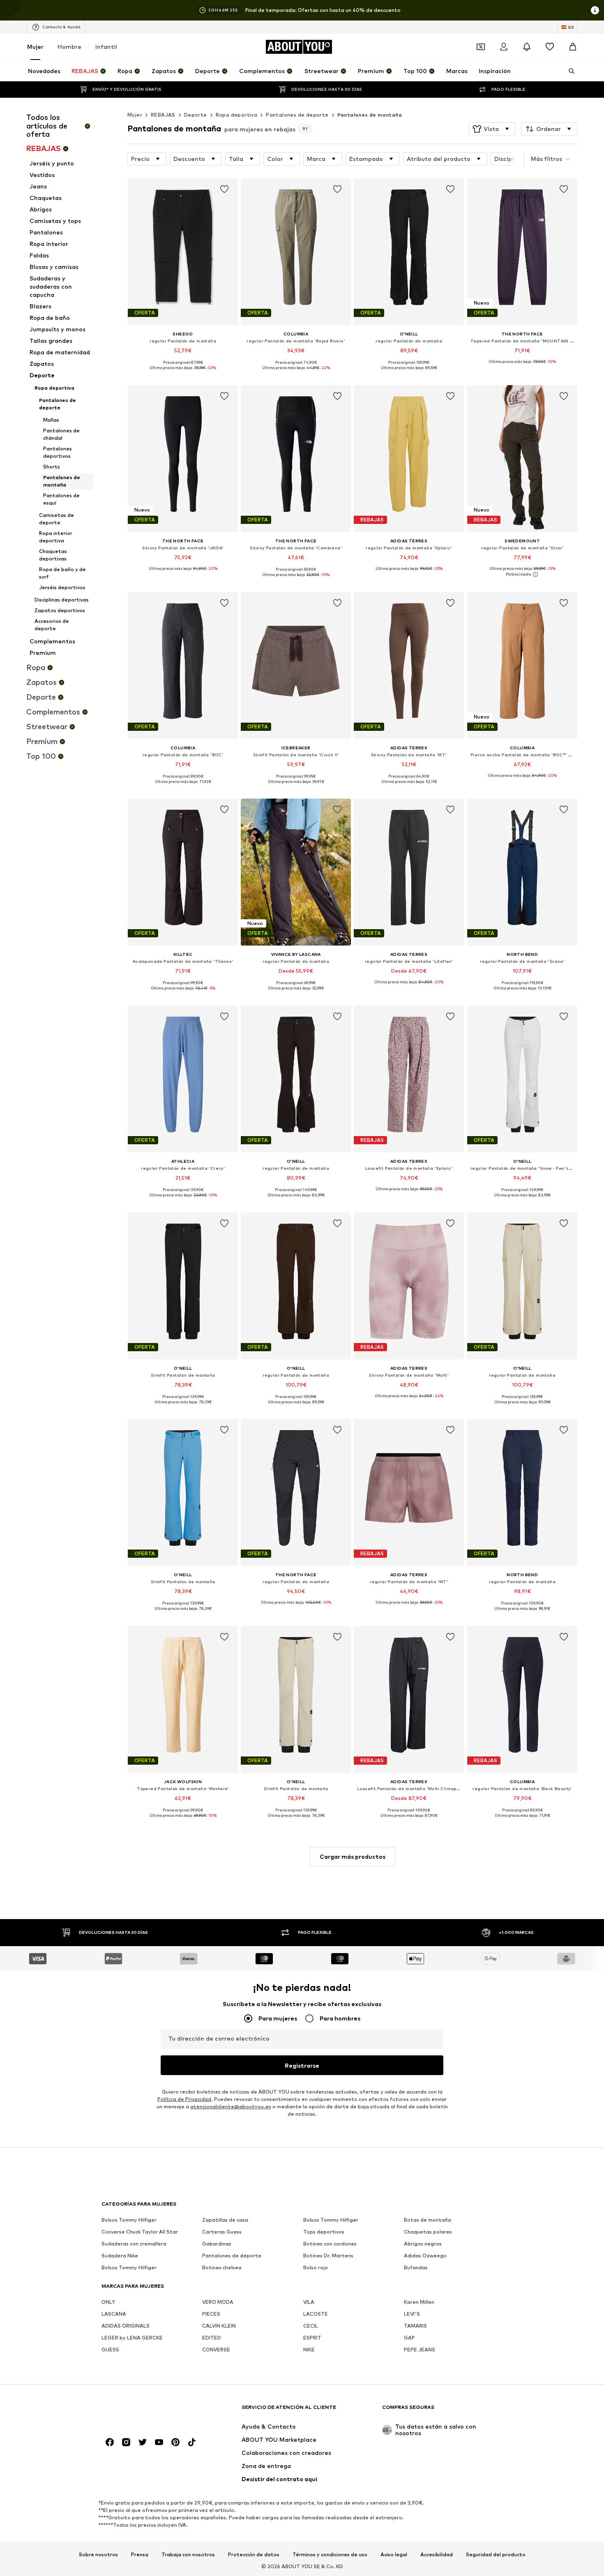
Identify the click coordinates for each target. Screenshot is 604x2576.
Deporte (196, 115)
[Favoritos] (550, 47)
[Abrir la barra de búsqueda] (569, 71)
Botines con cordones (330, 2244)
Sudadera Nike (120, 2256)
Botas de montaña (428, 2220)
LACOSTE (316, 2314)
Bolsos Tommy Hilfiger (129, 2220)
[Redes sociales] (110, 2442)
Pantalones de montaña (370, 115)
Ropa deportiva (237, 115)
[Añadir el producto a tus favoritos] (224, 189)
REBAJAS (163, 115)
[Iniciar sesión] (504, 47)
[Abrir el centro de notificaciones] (527, 47)
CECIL (311, 2326)
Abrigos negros (423, 2244)
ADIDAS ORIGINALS (126, 2326)
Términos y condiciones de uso (330, 2554)
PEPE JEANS (420, 2350)
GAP (409, 2338)
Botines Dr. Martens (328, 2256)
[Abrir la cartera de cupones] (481, 47)
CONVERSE (216, 2350)
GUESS (110, 2350)
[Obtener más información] (183, 374)
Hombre (69, 47)
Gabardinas (217, 2244)
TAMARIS (415, 2326)
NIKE (309, 2350)
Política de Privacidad (184, 2099)
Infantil (106, 47)
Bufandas (416, 2267)
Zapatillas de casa (225, 2220)
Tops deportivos (324, 2232)
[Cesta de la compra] (573, 47)
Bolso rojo (316, 2267)
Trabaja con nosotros (188, 2554)
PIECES (211, 2314)
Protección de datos (254, 2554)
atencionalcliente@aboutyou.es (231, 2106)
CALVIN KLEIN (219, 2326)
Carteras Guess (222, 2232)
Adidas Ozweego (425, 2256)
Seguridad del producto (496, 2554)
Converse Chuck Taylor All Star (140, 2232)
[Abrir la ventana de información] (595, 10)
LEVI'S (412, 2314)
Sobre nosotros (98, 2554)
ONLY (108, 2302)
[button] (492, 129)
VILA (309, 2302)
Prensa (140, 2554)
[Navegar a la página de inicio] (146, 2411)
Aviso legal (394, 2554)
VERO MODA (218, 2302)
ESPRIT (312, 2338)
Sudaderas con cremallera (134, 2244)
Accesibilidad (437, 2554)
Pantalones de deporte (297, 115)
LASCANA (114, 2314)
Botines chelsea (222, 2267)
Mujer (35, 47)
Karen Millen (419, 2302)
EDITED (212, 2338)
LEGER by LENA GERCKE (132, 2338)
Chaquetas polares (428, 2232)
